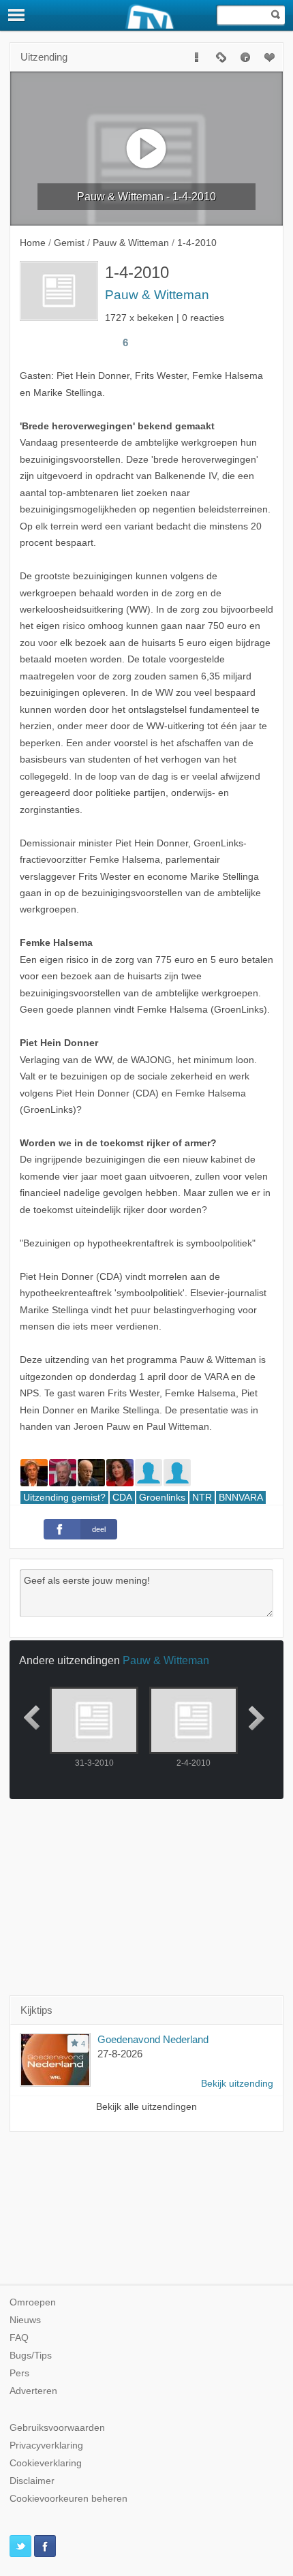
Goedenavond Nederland (153, 2039)
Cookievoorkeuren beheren (68, 2499)
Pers (19, 2373)
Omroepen (33, 2302)
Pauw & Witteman (157, 295)
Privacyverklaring (46, 2445)
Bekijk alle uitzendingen (146, 2107)
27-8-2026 (120, 2054)
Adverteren (33, 2391)
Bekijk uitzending (237, 2084)
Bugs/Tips (31, 2356)
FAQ (19, 2338)
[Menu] (17, 15)
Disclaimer (32, 2481)
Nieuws (25, 2320)
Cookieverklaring (46, 2463)
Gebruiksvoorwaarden (57, 2428)
